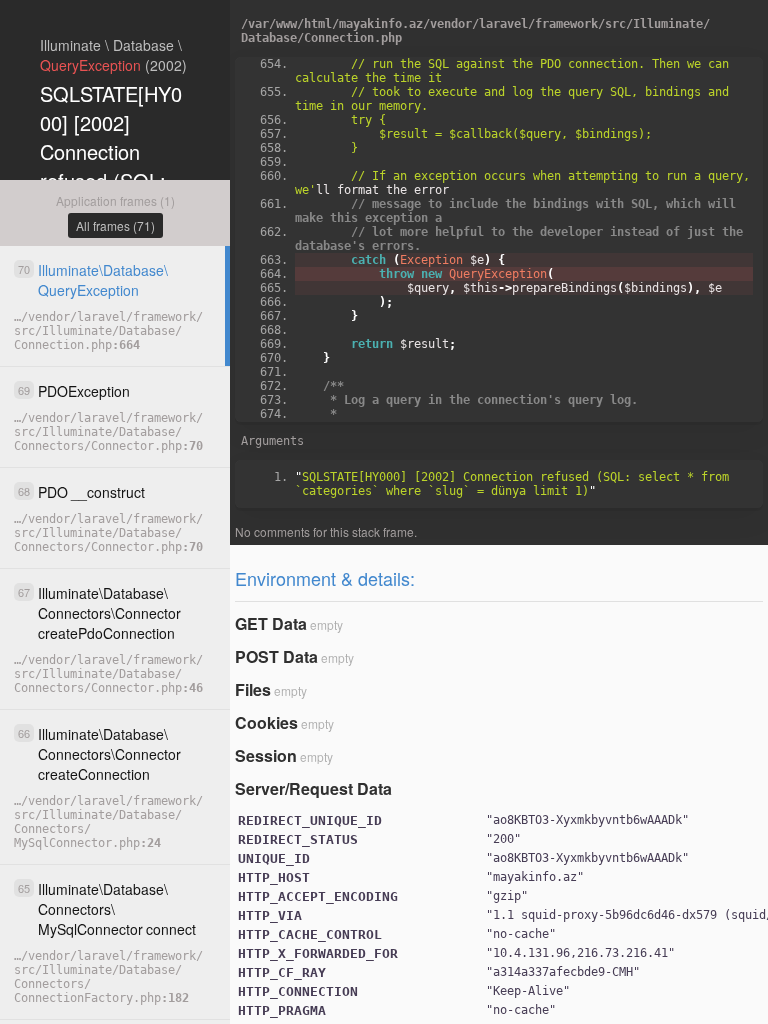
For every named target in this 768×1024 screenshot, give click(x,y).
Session (266, 755)
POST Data (276, 656)
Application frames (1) (115, 200)
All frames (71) (115, 225)
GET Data (271, 623)
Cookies (266, 722)
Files (253, 689)
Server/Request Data (313, 788)
